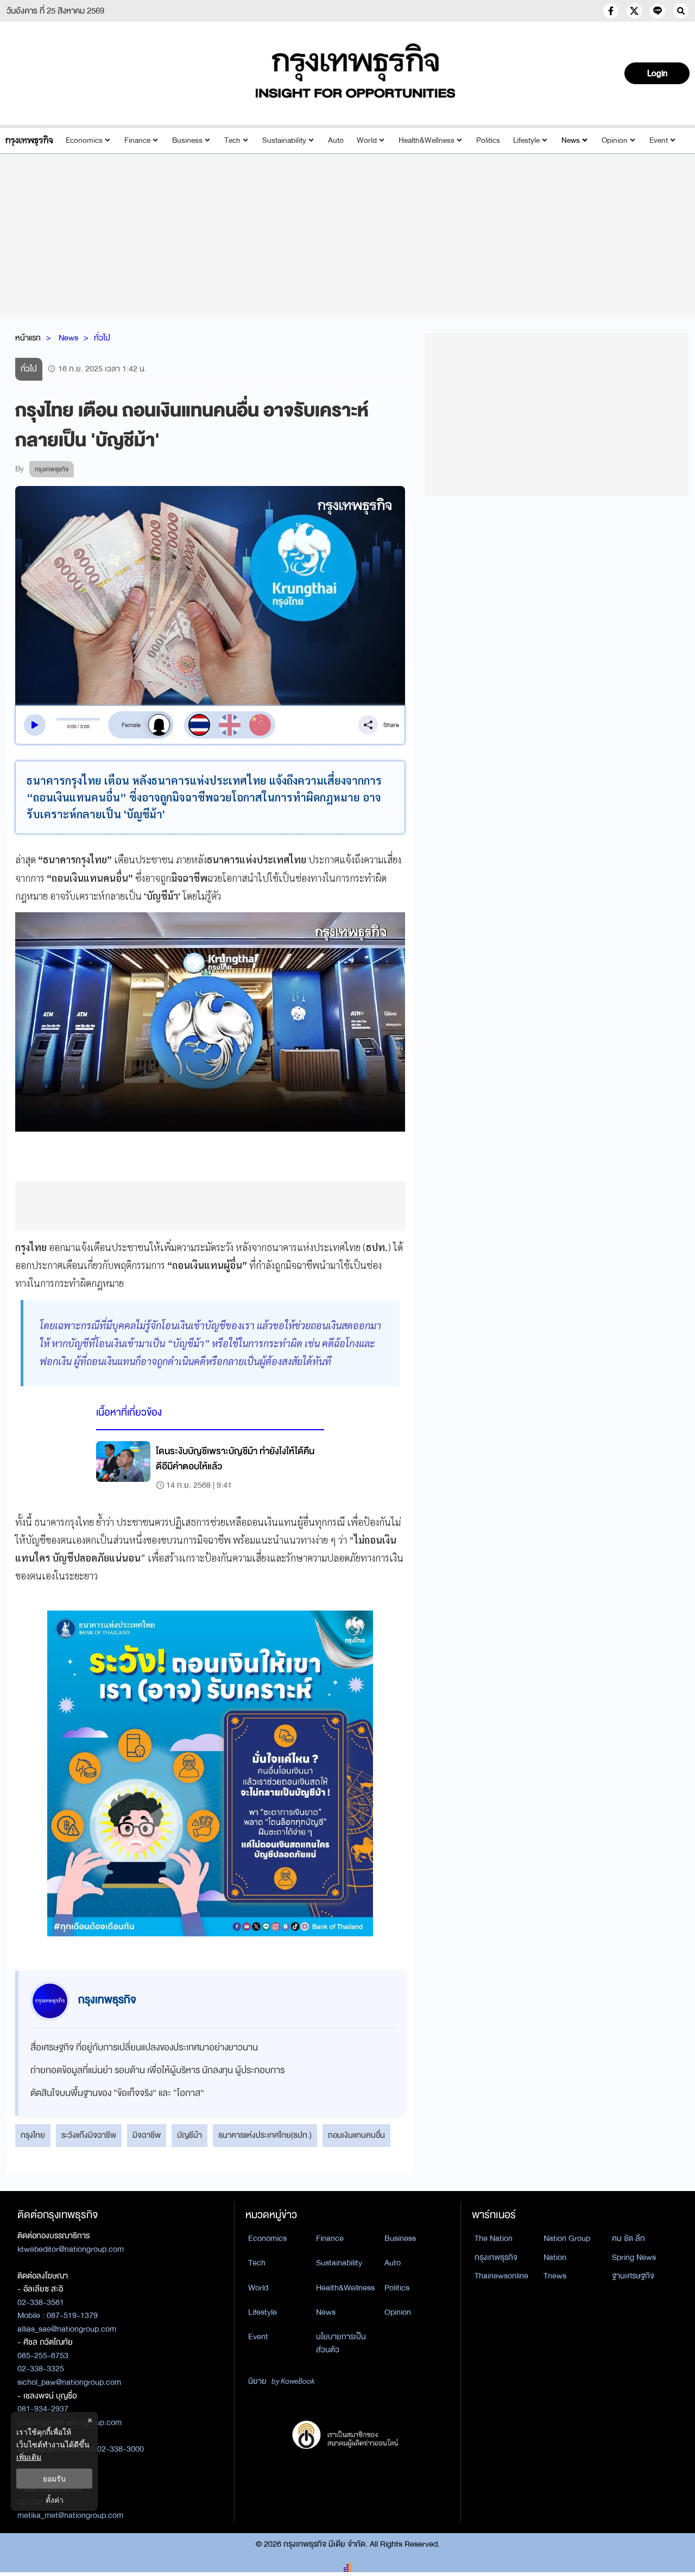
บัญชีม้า (189, 2135)
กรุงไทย (33, 2135)
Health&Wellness (427, 140)
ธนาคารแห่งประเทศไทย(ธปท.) (265, 2135)
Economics (84, 140)
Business (187, 140)
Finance (137, 140)
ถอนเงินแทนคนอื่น (356, 2135)
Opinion (615, 140)
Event (659, 140)
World (367, 140)
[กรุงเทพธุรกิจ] (29, 140)
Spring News (634, 2257)
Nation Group (567, 2238)
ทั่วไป (102, 338)
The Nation (494, 2238)
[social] (611, 11)
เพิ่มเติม (29, 2457)
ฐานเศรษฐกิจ (633, 2276)
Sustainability (284, 140)
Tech (232, 140)
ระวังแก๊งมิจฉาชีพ (89, 2135)
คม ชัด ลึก (628, 2238)
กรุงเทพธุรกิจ (496, 2257)
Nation (555, 2257)
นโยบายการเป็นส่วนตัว (341, 2343)
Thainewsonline (501, 2276)
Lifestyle (526, 140)
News (571, 140)
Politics (488, 140)
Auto (336, 140)
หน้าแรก (28, 338)
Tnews (555, 2276)
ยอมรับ (54, 2479)
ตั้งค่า (55, 2500)
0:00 (72, 727)
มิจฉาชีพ (147, 2135)
